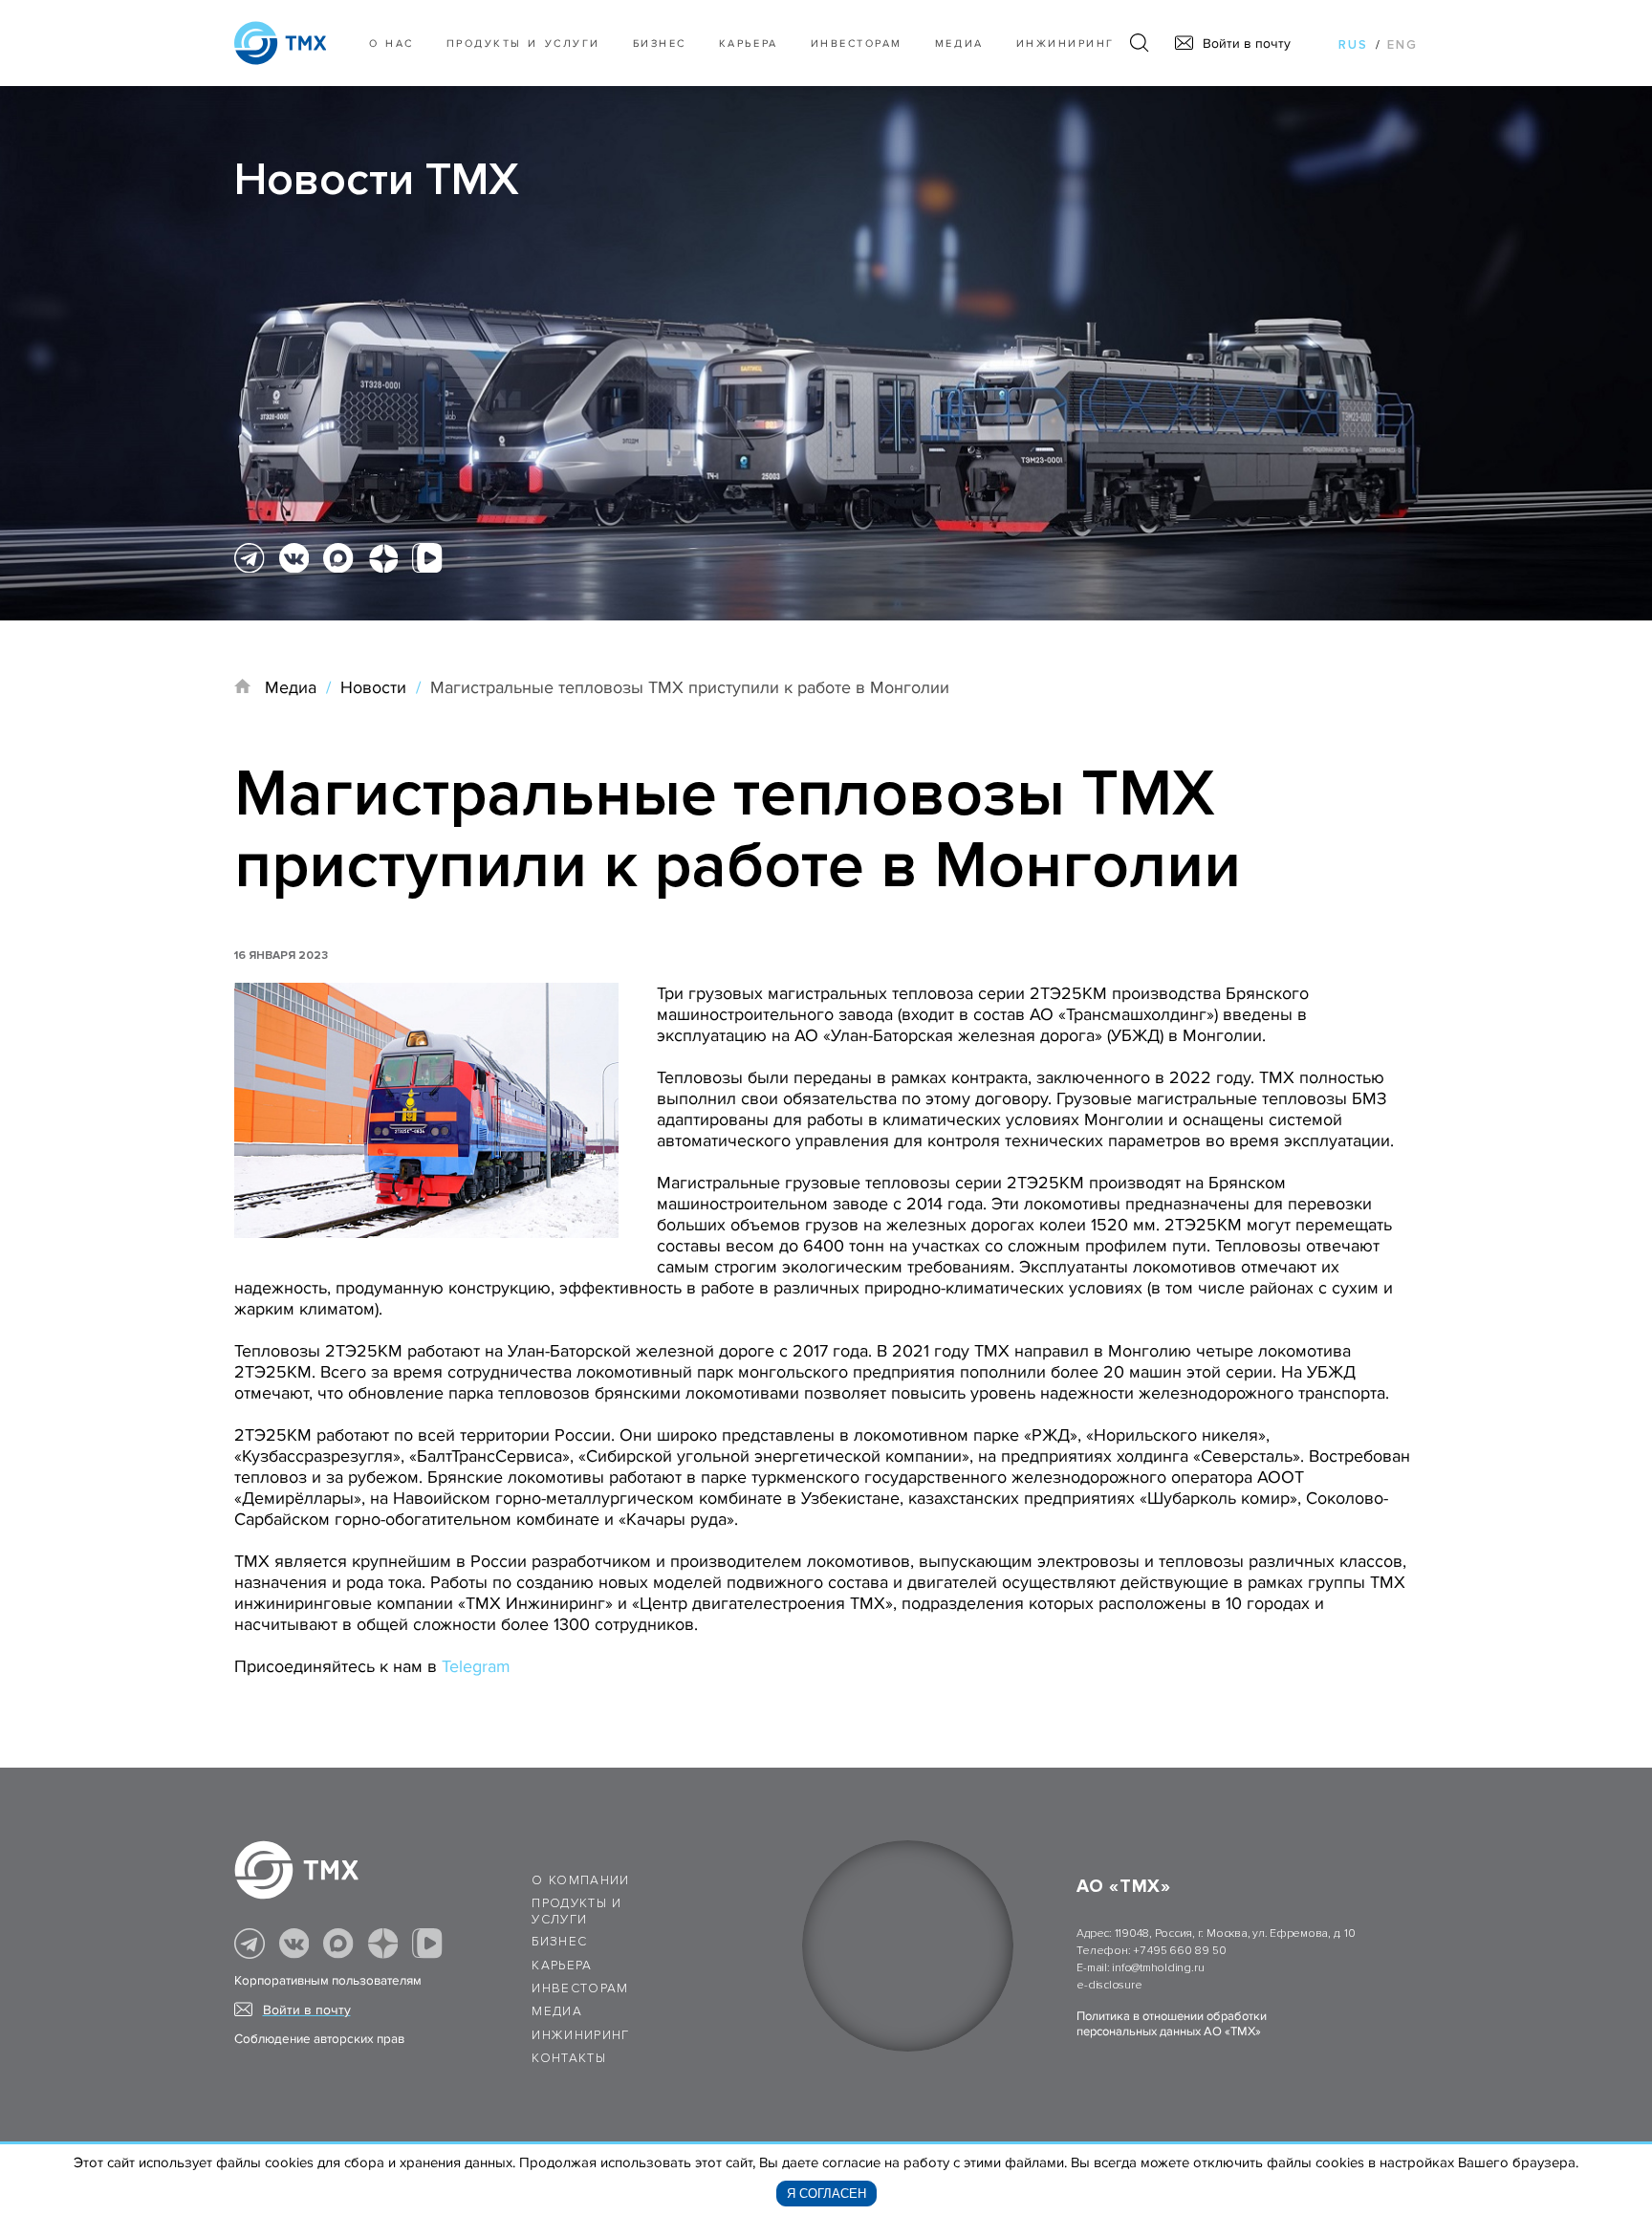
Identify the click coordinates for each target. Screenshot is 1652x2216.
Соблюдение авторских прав (319, 2039)
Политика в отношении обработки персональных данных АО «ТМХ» (1172, 2024)
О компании (581, 1880)
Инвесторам (857, 43)
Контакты (569, 2058)
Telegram (476, 1666)
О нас (391, 43)
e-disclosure (1109, 1985)
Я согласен (826, 2194)
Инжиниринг (1065, 43)
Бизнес (559, 1942)
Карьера (749, 43)
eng (1402, 45)
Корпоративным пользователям (328, 1981)
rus (1353, 45)
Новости (373, 687)
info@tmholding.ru (1158, 1968)
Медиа (959, 43)
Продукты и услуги (523, 43)
